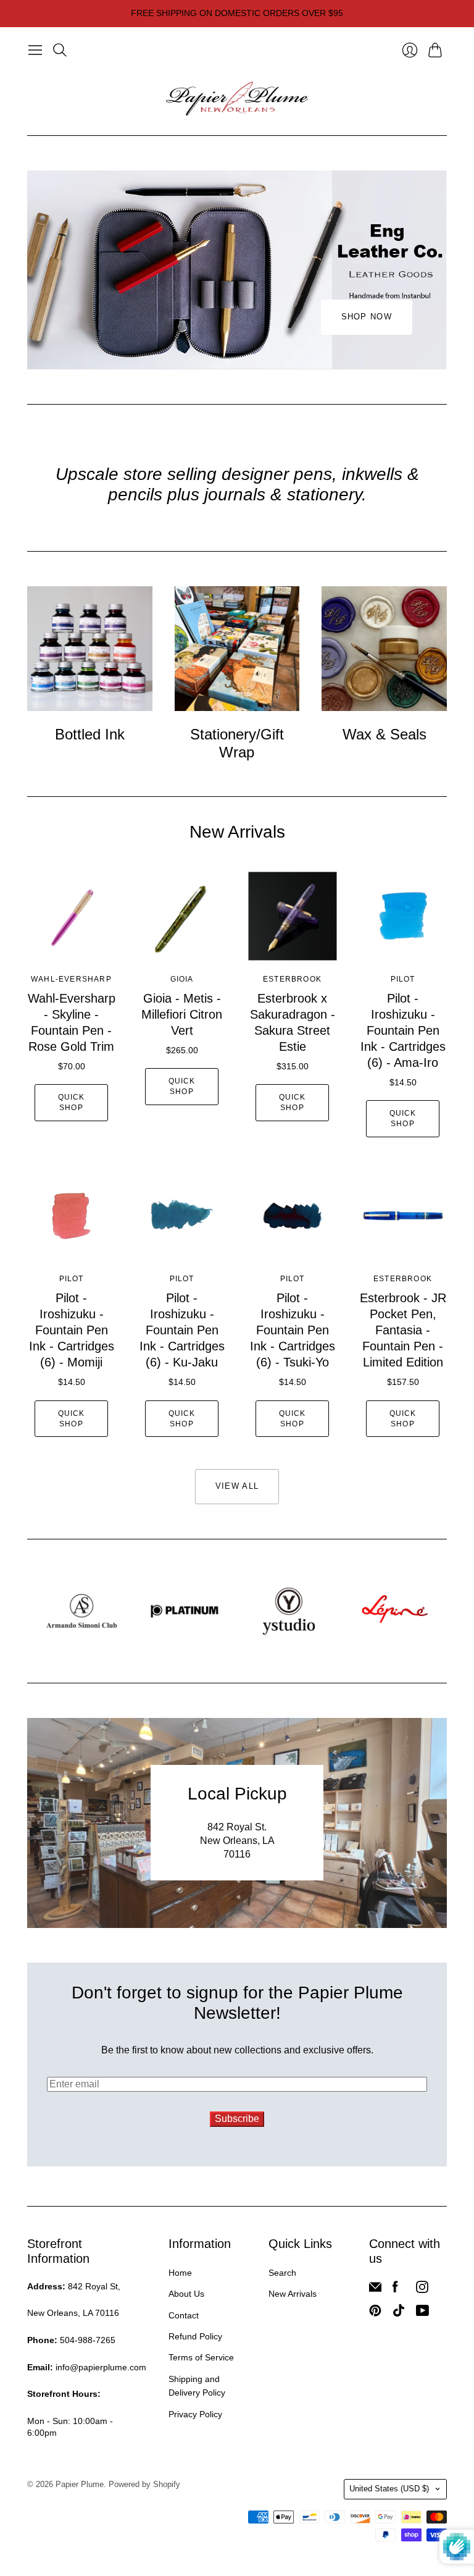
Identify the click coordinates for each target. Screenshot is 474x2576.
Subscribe (237, 2119)
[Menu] (35, 50)
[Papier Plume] (237, 99)
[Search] (60, 50)
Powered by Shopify (144, 2484)
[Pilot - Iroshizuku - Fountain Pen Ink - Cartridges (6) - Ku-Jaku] (182, 1216)
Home (180, 2273)
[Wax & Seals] (384, 649)
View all (237, 1486)
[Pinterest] (375, 2313)
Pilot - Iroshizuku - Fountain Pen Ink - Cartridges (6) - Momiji (72, 1330)
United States (389, 2489)
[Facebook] (395, 2290)
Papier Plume (80, 2484)
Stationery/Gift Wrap (237, 743)
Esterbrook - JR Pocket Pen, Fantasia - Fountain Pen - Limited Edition (403, 1330)
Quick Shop (72, 1102)
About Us (186, 2294)
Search (282, 2273)
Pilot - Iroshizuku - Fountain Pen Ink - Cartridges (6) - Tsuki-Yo (293, 1330)
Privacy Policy (195, 2414)
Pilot (403, 979)
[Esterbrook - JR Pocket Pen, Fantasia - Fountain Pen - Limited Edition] (403, 1216)
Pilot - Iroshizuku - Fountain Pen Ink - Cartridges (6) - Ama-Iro (403, 1030)
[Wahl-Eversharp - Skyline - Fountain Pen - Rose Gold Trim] (71, 916)
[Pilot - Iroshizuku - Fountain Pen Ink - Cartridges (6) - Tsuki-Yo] (292, 1216)
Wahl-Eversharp (71, 979)
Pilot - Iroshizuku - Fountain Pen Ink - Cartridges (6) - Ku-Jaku (182, 1330)
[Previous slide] (41, 270)
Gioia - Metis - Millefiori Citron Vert (182, 1014)
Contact (184, 2315)
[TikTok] (399, 2313)
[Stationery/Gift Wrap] (237, 649)
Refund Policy (195, 2336)
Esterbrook (292, 979)
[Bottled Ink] (90, 649)
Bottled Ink (90, 734)
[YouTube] (422, 2313)
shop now (367, 317)
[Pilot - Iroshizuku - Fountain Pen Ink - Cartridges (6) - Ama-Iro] (403, 916)
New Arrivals (293, 2294)
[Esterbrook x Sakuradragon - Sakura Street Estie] (292, 916)
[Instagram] (422, 2290)
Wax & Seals (385, 734)
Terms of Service (201, 2357)
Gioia (182, 979)
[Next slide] (433, 270)
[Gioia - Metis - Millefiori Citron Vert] (182, 916)
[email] (375, 2290)
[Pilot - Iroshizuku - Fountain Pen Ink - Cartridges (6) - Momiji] (71, 1216)
